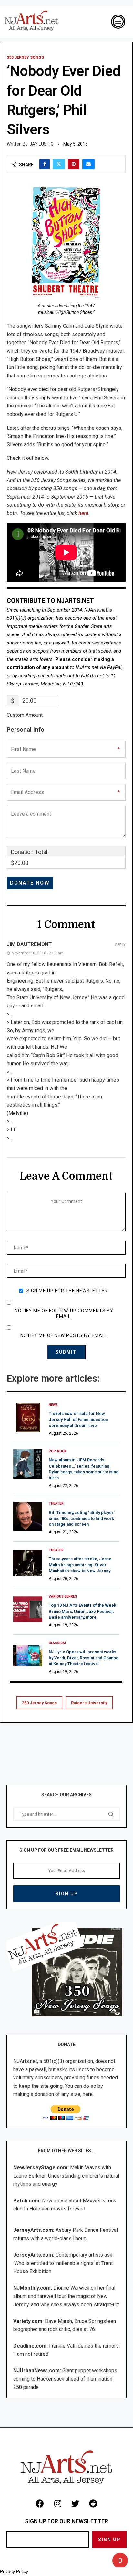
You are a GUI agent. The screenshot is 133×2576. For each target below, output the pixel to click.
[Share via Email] (88, 164)
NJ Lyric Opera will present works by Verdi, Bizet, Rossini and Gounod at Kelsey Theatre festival (84, 1658)
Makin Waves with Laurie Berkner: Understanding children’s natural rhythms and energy (66, 2176)
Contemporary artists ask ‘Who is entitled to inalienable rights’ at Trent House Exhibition (63, 2263)
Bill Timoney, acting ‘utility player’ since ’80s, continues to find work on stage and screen (82, 1518)
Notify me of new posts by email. (64, 1335)
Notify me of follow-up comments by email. (64, 1314)
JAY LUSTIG (41, 144)
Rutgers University (89, 1703)
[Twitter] (76, 2504)
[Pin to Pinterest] (74, 164)
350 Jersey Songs (39, 1703)
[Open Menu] (118, 22)
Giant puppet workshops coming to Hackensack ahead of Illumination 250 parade (65, 2379)
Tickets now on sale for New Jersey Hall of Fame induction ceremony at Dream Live (78, 1419)
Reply (120, 945)
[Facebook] (40, 2504)
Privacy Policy (14, 2571)
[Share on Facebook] (45, 164)
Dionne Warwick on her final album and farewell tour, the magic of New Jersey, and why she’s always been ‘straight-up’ (66, 2296)
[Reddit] (93, 2504)
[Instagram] (58, 2504)
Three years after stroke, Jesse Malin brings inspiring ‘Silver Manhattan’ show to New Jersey (80, 1565)
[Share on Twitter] (59, 164)
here (83, 513)
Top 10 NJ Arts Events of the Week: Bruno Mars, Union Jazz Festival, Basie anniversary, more (83, 1611)
